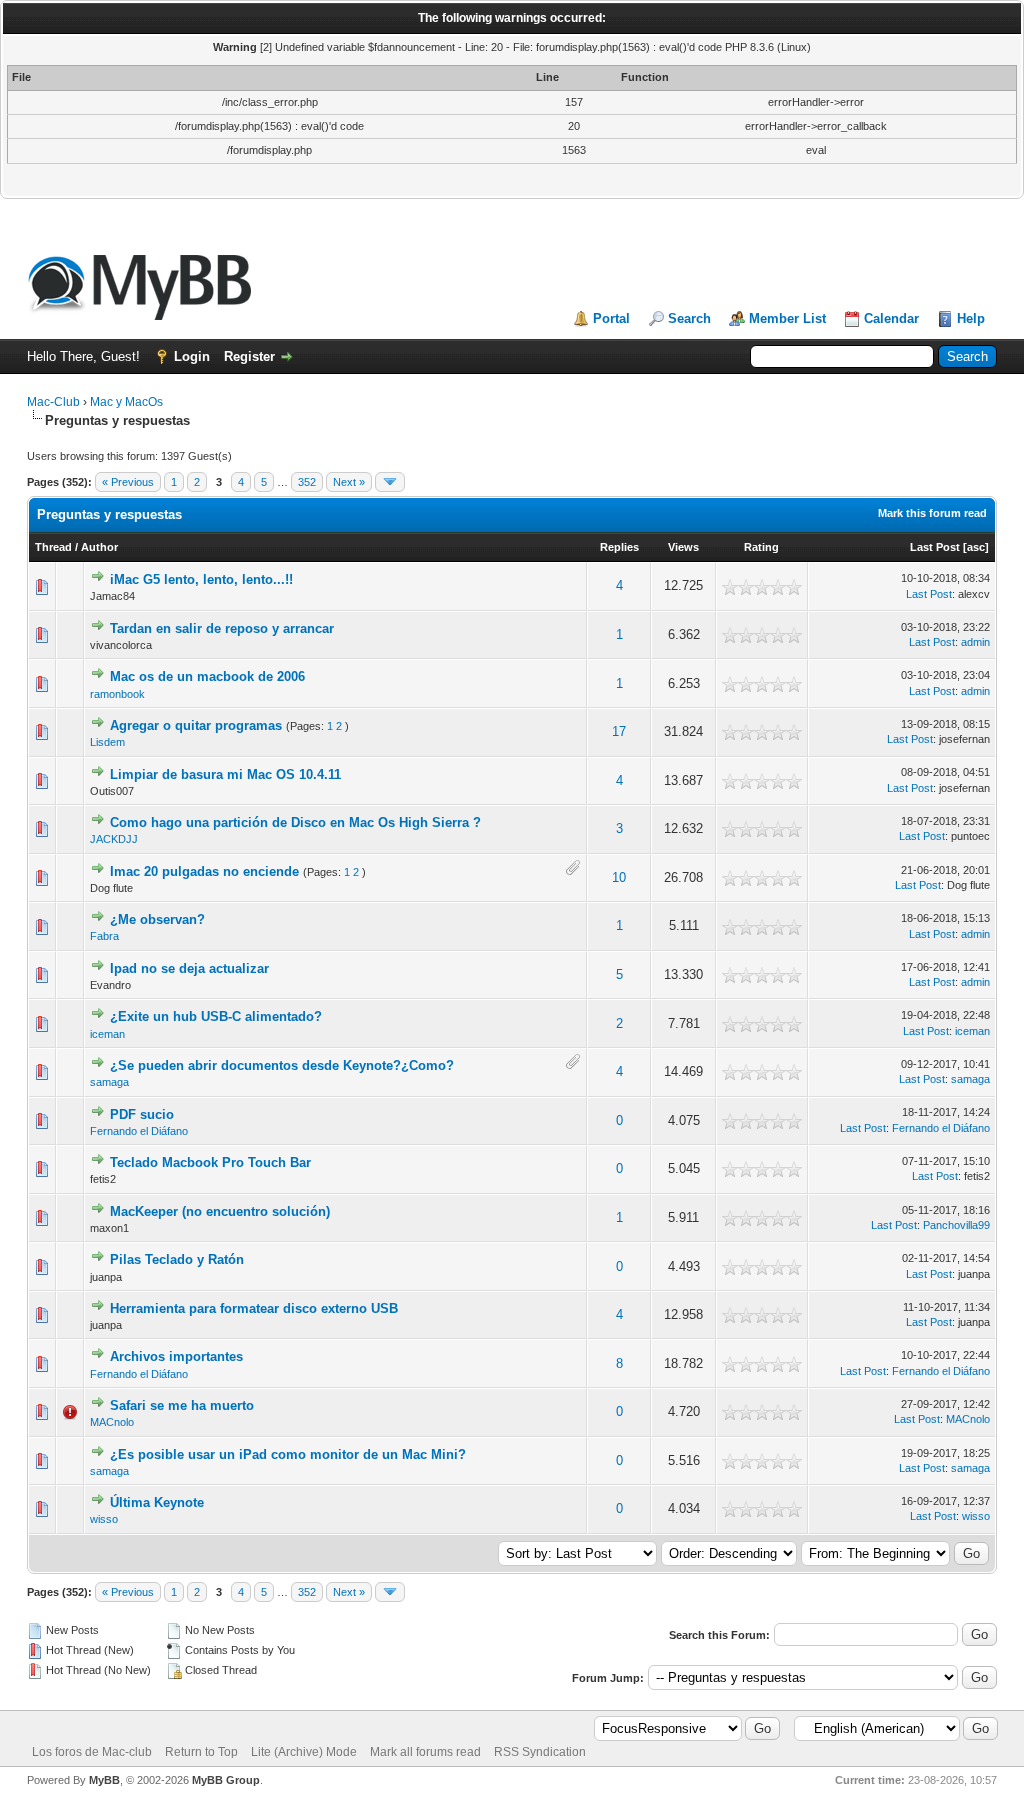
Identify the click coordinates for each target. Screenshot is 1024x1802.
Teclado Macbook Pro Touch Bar (210, 1162)
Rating (761, 547)
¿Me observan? (157, 919)
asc (976, 547)
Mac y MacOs (126, 402)
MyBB (104, 1780)
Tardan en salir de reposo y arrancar (222, 628)
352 (307, 482)
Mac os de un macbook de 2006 (207, 676)
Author (99, 547)
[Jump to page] (390, 482)
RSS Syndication (540, 1752)
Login (192, 356)
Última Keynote (157, 1502)
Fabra (104, 936)
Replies (619, 547)
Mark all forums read (425, 1752)
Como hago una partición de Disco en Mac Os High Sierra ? (295, 822)
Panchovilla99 (956, 1225)
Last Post (935, 547)
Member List (787, 318)
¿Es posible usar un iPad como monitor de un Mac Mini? (288, 1454)
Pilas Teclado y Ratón (177, 1259)
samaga (109, 1082)
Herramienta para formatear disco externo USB (254, 1308)
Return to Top (201, 1752)
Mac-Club (53, 402)
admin (975, 642)
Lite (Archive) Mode (304, 1752)
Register (249, 356)
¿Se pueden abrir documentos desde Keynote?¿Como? (282, 1065)
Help (971, 318)
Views (683, 547)
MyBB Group (226, 1780)
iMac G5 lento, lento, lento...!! (201, 579)
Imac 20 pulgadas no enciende (204, 871)
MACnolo (112, 1422)
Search (689, 318)
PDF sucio (142, 1114)
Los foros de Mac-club (92, 1752)
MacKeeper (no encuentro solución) (220, 1211)
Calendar (891, 318)
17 (619, 731)
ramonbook (117, 694)
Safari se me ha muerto (182, 1405)
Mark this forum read (932, 513)
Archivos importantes (176, 1356)
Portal (611, 318)
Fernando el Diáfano (139, 1131)
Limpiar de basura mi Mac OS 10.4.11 (225, 774)
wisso (104, 1519)
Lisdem (107, 742)
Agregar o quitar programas (196, 725)
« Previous (128, 482)
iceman (107, 1034)
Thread (53, 547)
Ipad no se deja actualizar (189, 968)
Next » (349, 482)
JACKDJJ (114, 839)
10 (619, 877)
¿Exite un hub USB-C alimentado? (216, 1016)
